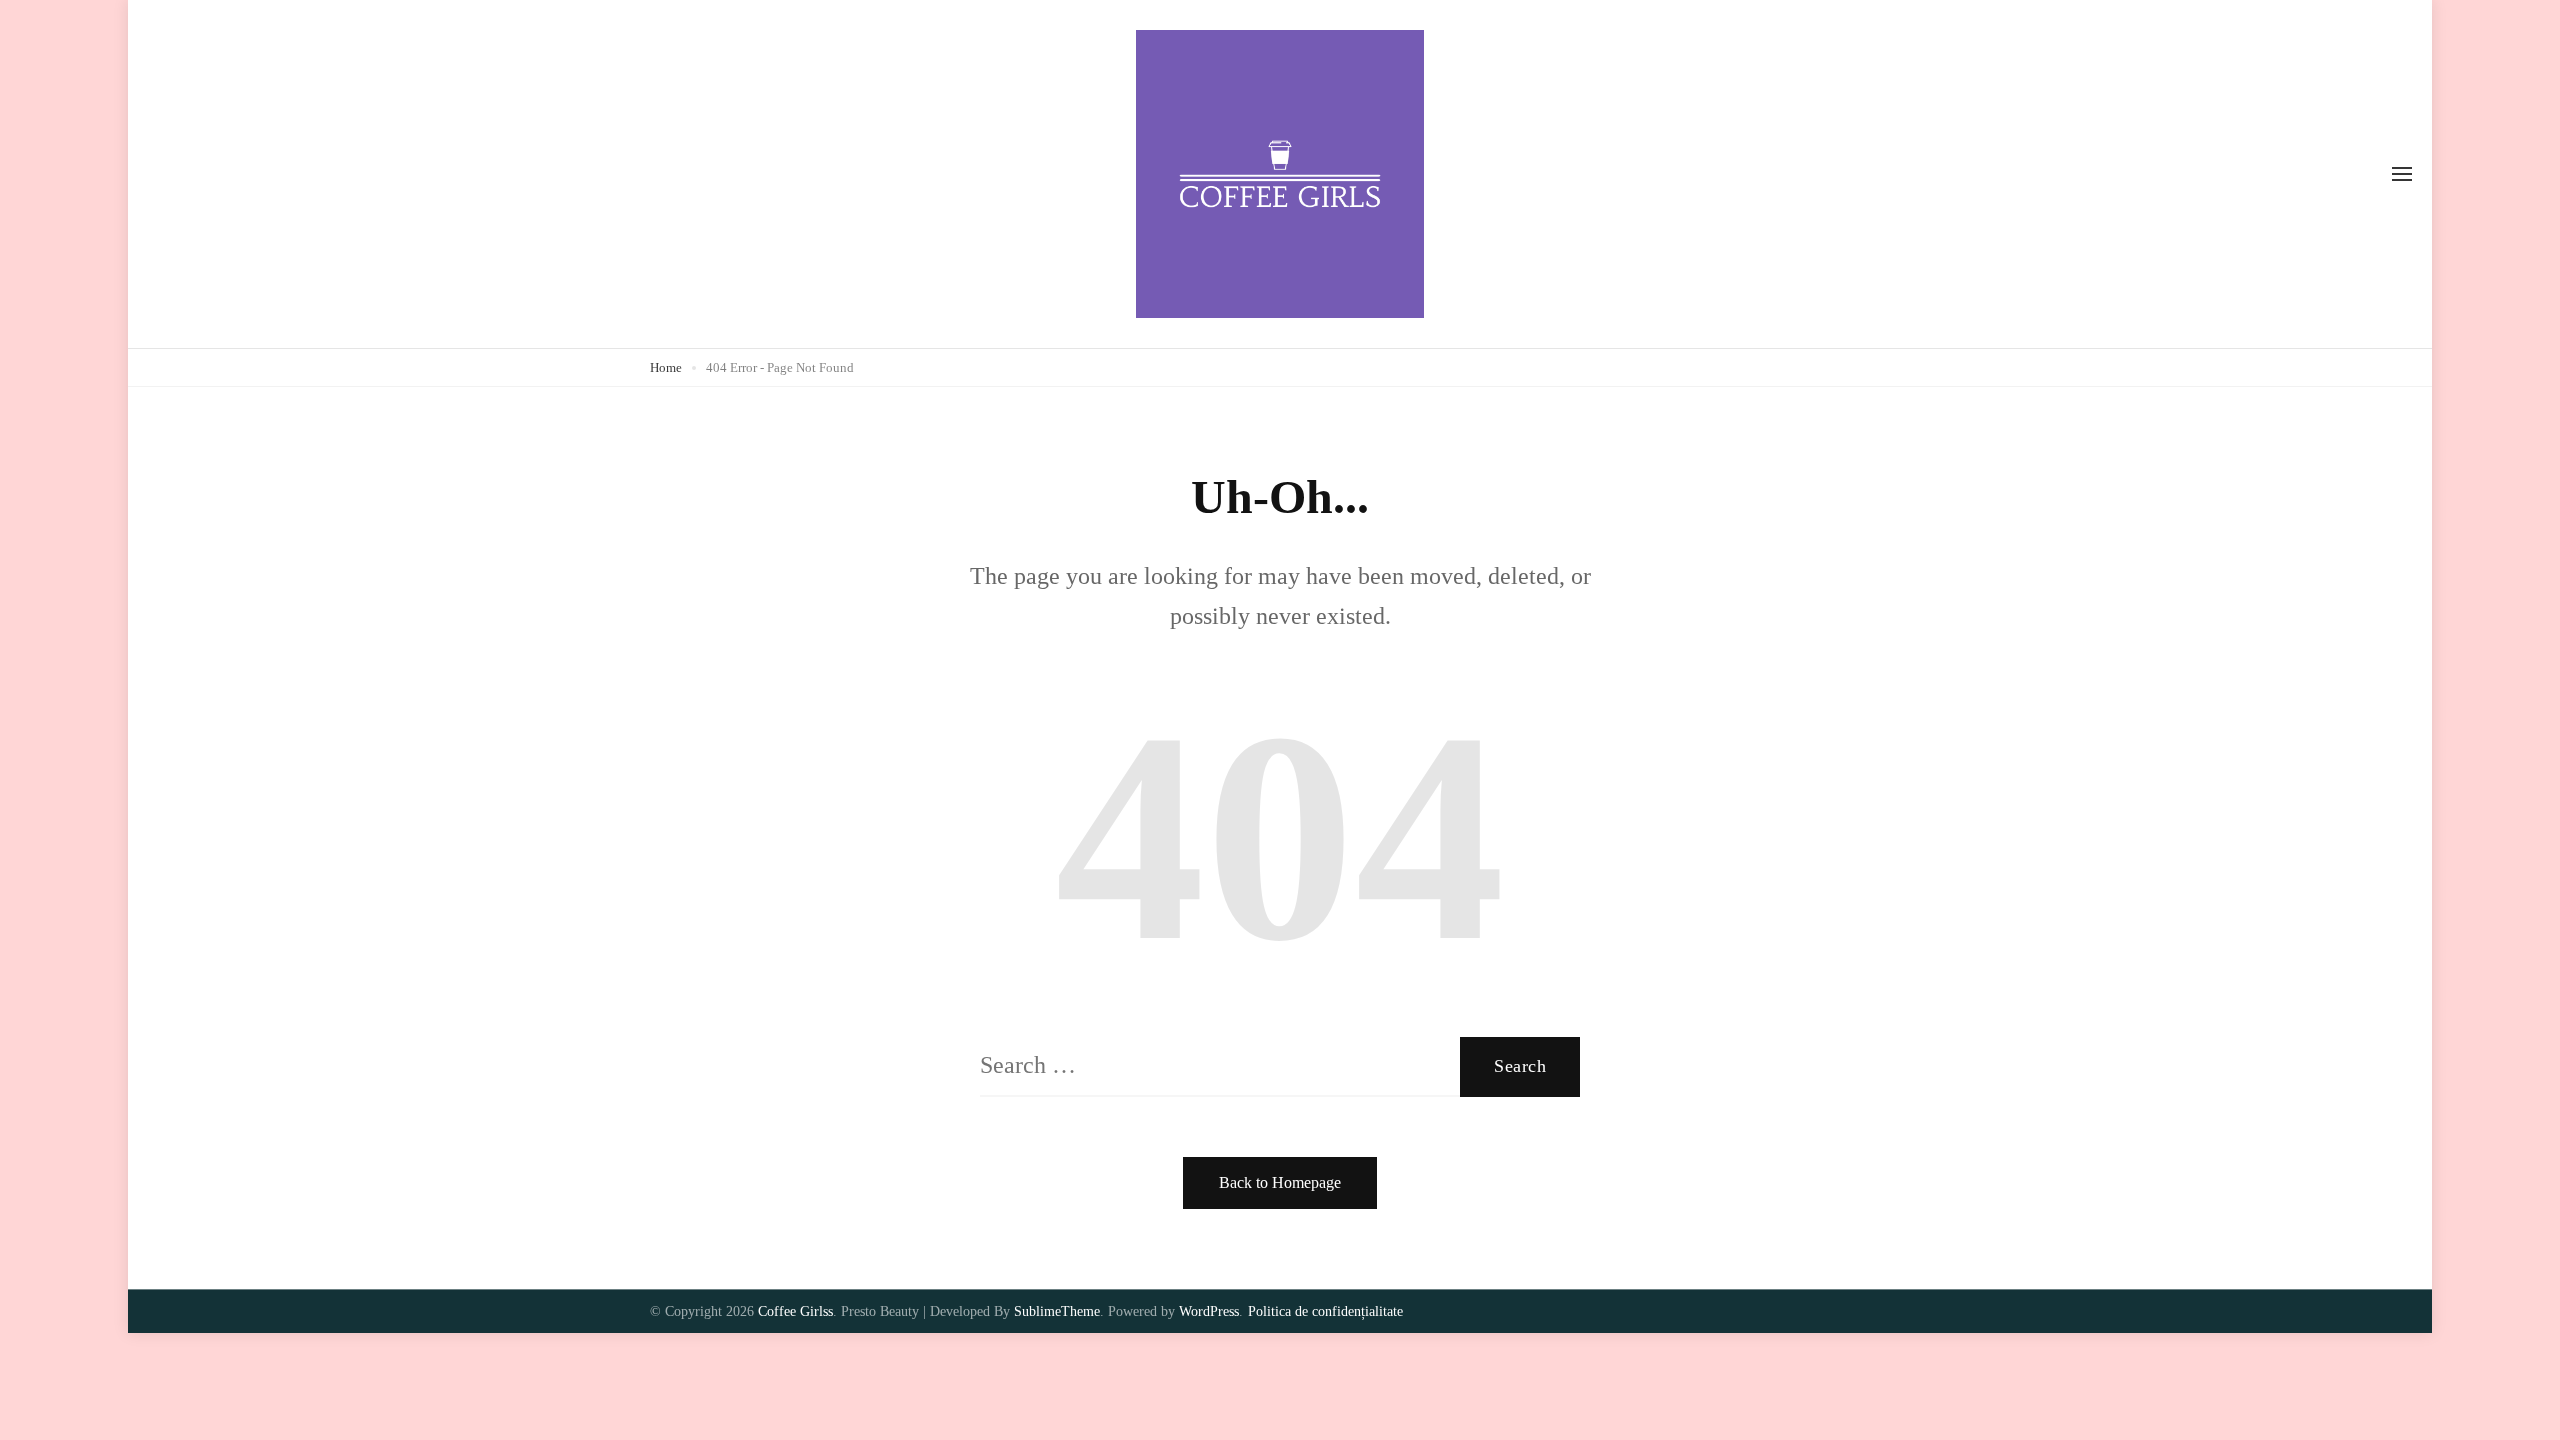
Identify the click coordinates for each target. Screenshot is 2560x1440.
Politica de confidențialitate (1325, 1311)
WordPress (1209, 1311)
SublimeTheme (1057, 1311)
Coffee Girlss (795, 1311)
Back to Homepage (1280, 1182)
